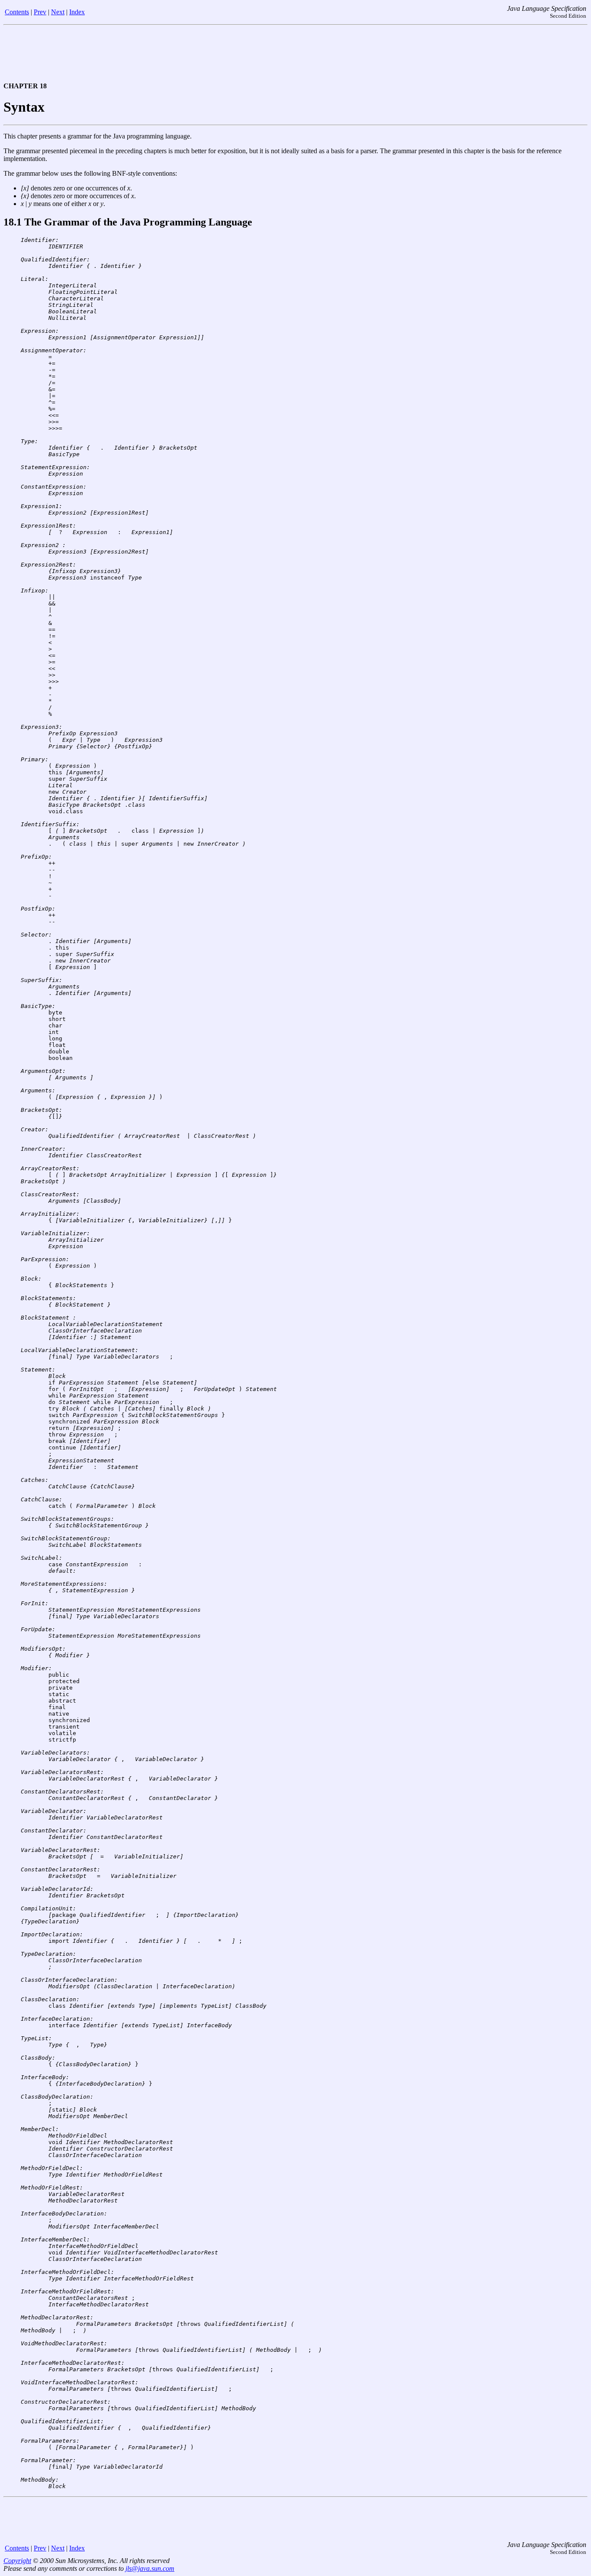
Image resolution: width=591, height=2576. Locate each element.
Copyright (17, 2561)
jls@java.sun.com (150, 2568)
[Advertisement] (295, 56)
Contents (17, 12)
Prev (40, 12)
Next (58, 12)
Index (77, 12)
